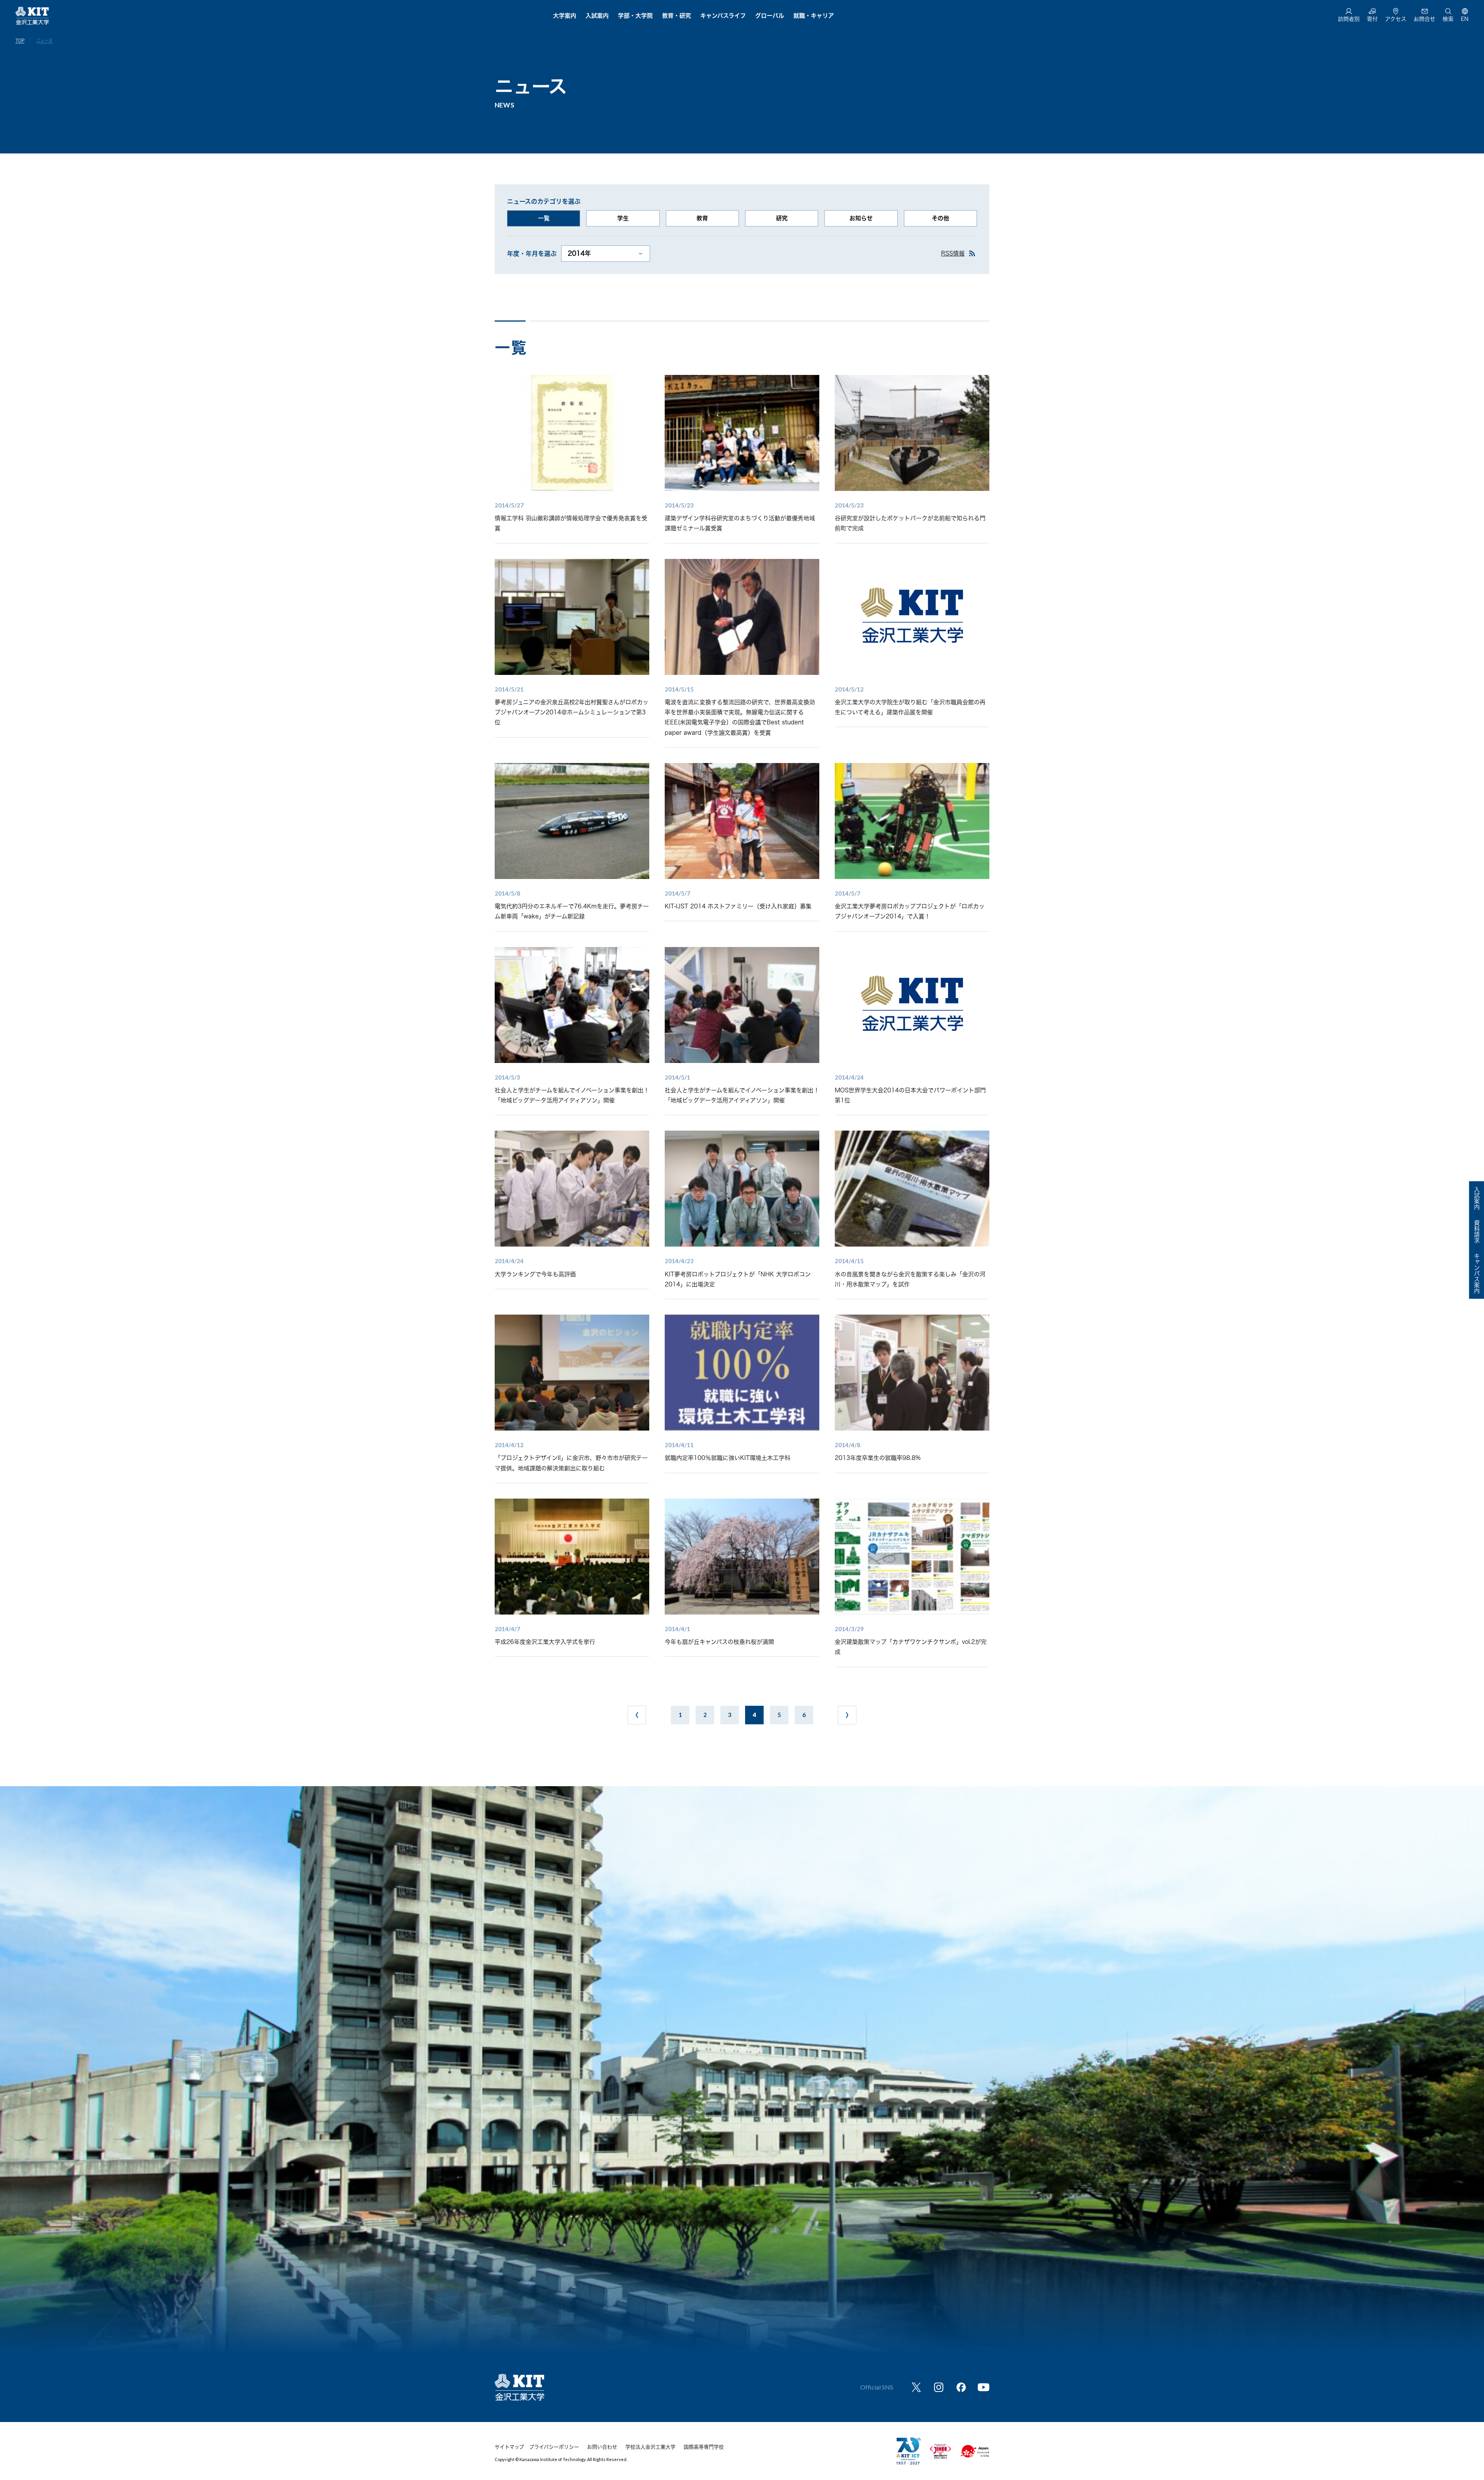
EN (1465, 19)
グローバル (770, 16)
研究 (782, 218)
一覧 (544, 218)
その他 (940, 218)
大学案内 (565, 16)
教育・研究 (676, 16)
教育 (702, 218)
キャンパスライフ (723, 16)
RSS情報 (953, 253)
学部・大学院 (635, 16)
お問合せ (1424, 19)
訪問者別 (1349, 19)
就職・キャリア (814, 16)
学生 (623, 218)
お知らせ (861, 218)
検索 (1448, 19)
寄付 (1372, 19)
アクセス (1396, 19)
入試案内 (597, 16)
